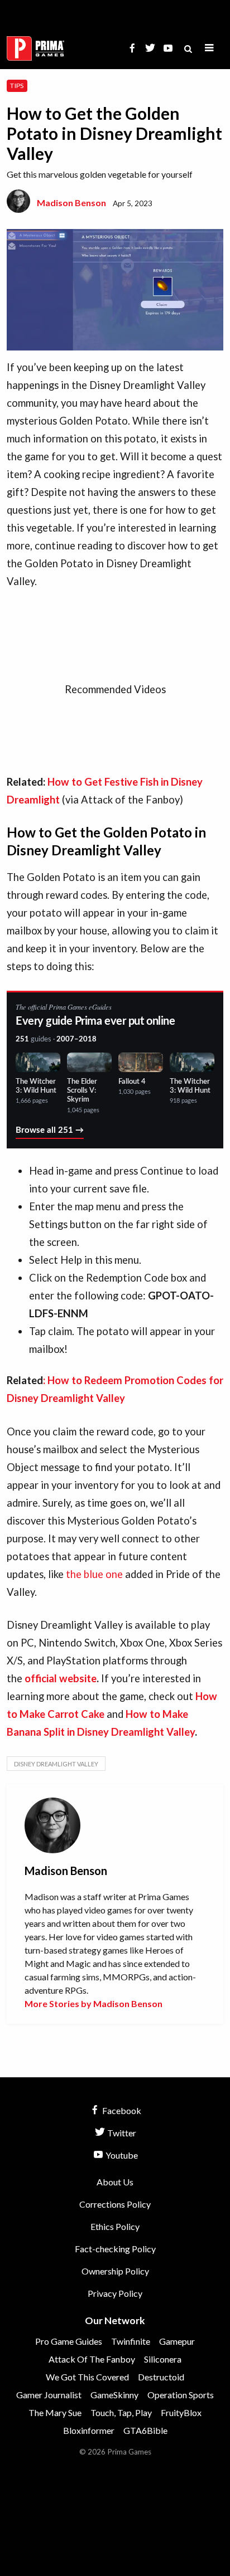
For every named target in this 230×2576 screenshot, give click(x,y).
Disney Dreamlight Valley (56, 1764)
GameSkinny (114, 2395)
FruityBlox (181, 2412)
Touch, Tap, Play (121, 2412)
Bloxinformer (89, 2430)
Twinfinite (131, 2341)
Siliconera (163, 2359)
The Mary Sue (55, 2412)
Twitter (121, 2133)
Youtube (121, 2155)
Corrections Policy (115, 2204)
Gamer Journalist (49, 2395)
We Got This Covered (87, 2377)
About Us (115, 2182)
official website (61, 1678)
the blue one (94, 1574)
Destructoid (161, 2377)
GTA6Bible (145, 2430)
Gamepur (177, 2341)
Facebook (121, 2110)
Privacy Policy (115, 2293)
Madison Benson (71, 203)
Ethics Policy (115, 2226)
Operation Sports (181, 2395)
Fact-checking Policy (115, 2249)
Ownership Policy (115, 2271)
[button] (209, 48)
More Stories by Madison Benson (94, 2003)
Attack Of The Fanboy (92, 2359)
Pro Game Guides (69, 2341)
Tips (17, 86)
